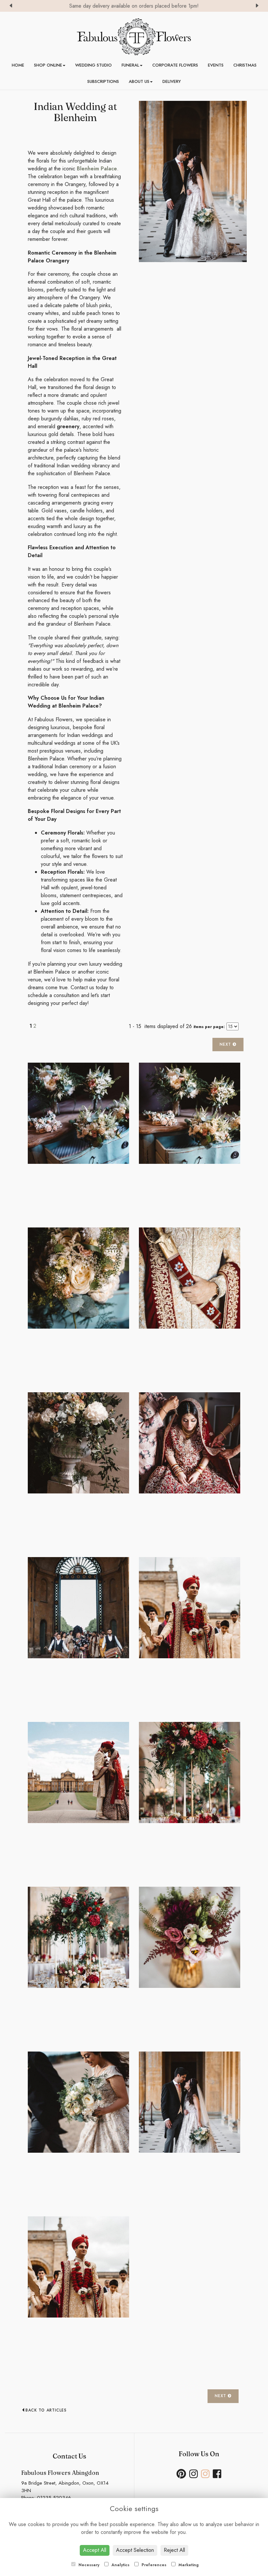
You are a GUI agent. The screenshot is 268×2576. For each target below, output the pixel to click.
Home (18, 65)
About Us (139, 81)
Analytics (120, 2565)
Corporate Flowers (175, 65)
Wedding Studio (93, 65)
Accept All (95, 2550)
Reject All (174, 2550)
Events (216, 65)
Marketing (188, 2565)
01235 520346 (54, 2498)
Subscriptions (103, 81)
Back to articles (46, 2410)
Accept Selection (135, 2550)
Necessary (88, 2565)
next (226, 1044)
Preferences (153, 2565)
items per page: (209, 1027)
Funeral (130, 65)
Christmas (245, 65)
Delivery (172, 81)
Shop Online (48, 65)
